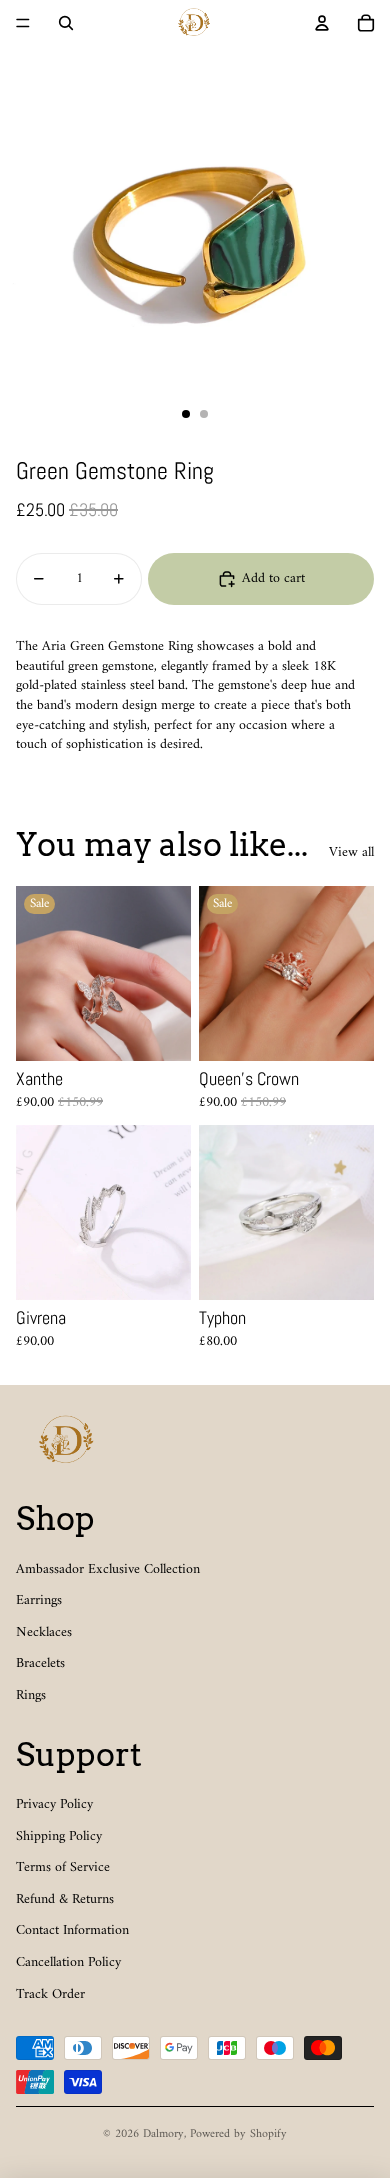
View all (351, 853)
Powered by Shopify (238, 2134)
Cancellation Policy (68, 1962)
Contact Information (72, 1930)
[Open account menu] (322, 23)
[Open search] (66, 23)
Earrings (39, 1600)
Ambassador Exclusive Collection (108, 1569)
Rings (31, 1695)
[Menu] (23, 23)
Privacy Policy (54, 1804)
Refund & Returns (65, 1899)
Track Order (50, 1994)
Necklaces (44, 1632)
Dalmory (163, 2134)
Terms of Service (63, 1867)
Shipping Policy (59, 1836)
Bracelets (40, 1663)
